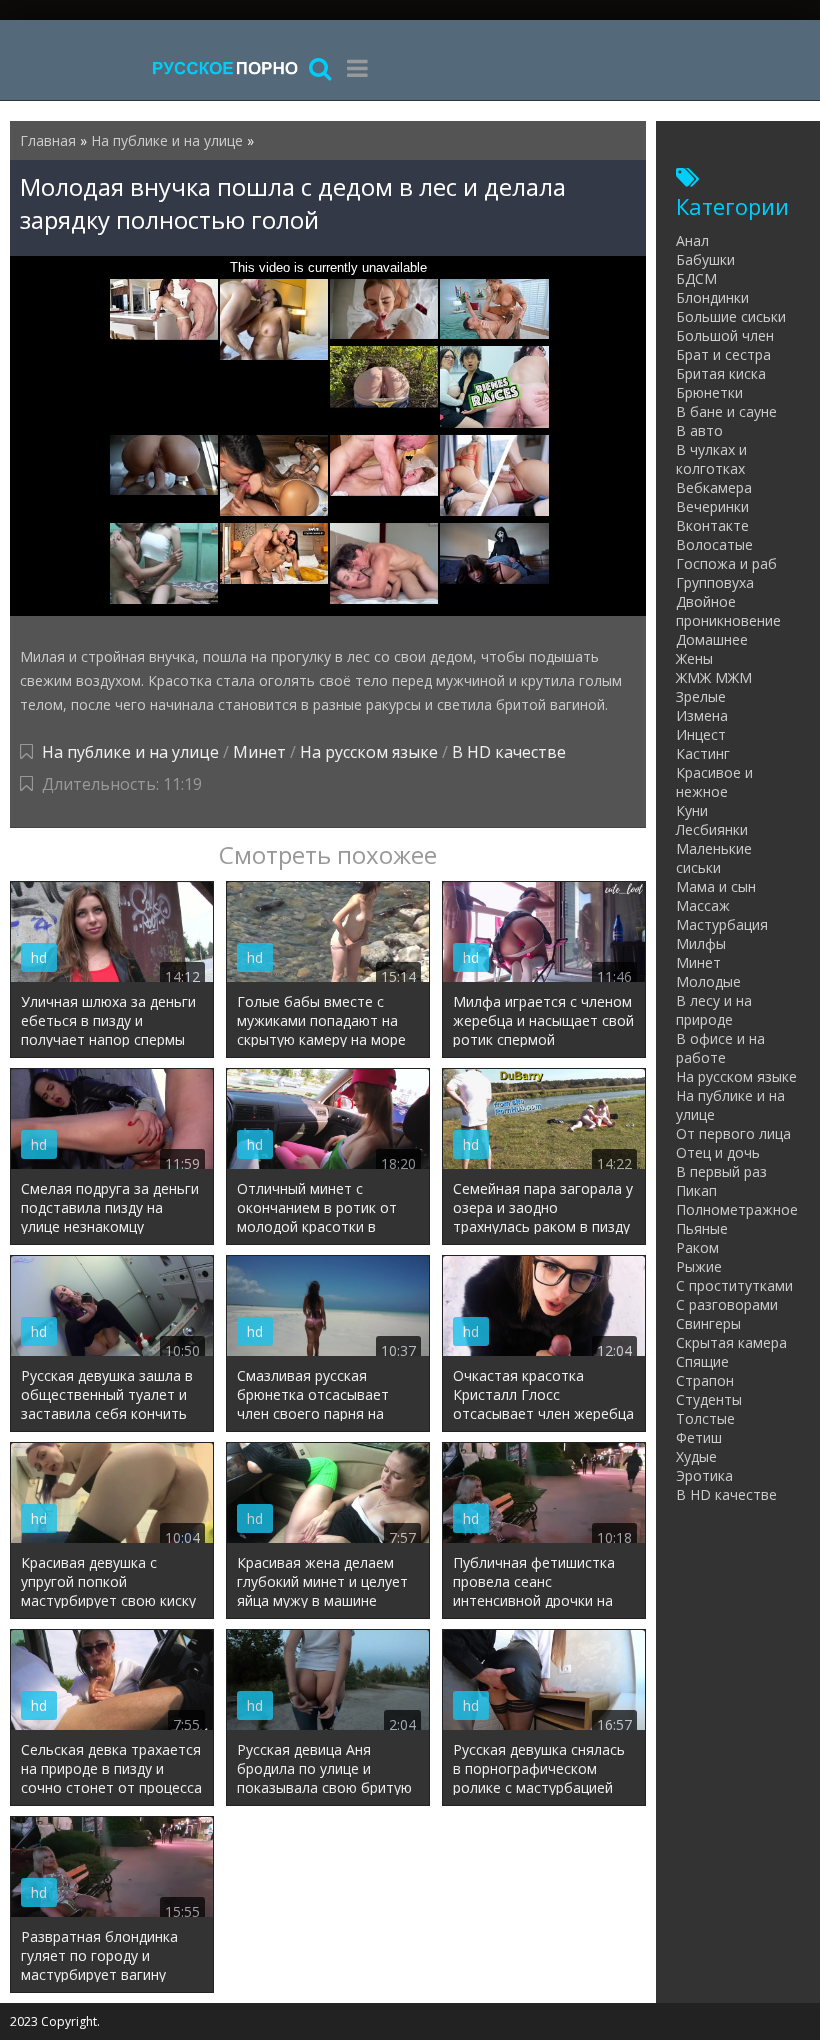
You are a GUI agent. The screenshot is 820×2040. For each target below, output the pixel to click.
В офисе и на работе (720, 1048)
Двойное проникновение (728, 611)
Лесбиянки (712, 829)
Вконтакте (712, 525)
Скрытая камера (731, 1342)
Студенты (709, 1399)
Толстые (705, 1418)
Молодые (708, 981)
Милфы (701, 943)
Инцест (701, 734)
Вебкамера (714, 487)
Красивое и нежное (714, 782)
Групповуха (715, 582)
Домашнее (712, 639)
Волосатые (714, 544)
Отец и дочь (718, 1152)
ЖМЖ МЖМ (714, 677)
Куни (692, 810)
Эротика (704, 1475)
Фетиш (699, 1437)
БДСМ (696, 278)
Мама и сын (716, 886)
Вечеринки (712, 506)
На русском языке (369, 752)
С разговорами (727, 1304)
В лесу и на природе (714, 1010)
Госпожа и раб (726, 563)
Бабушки (705, 259)
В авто (699, 430)
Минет (259, 752)
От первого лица (733, 1133)
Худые (696, 1456)
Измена (702, 715)
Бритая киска (721, 373)
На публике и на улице (130, 752)
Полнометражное (737, 1209)
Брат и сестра (723, 354)
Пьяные (702, 1228)
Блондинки (712, 297)
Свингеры (708, 1323)
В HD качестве (509, 752)
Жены (694, 658)
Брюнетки (709, 392)
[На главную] (225, 67)
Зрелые (701, 696)
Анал (692, 240)
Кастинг (703, 753)
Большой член (725, 335)
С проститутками (734, 1285)
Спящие (702, 1361)
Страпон (705, 1380)
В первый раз (721, 1171)
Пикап (696, 1190)
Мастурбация (722, 924)
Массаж (703, 905)
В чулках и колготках (711, 459)
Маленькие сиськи (714, 858)
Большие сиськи (731, 316)
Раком (697, 1247)
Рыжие (699, 1266)
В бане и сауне (726, 411)
